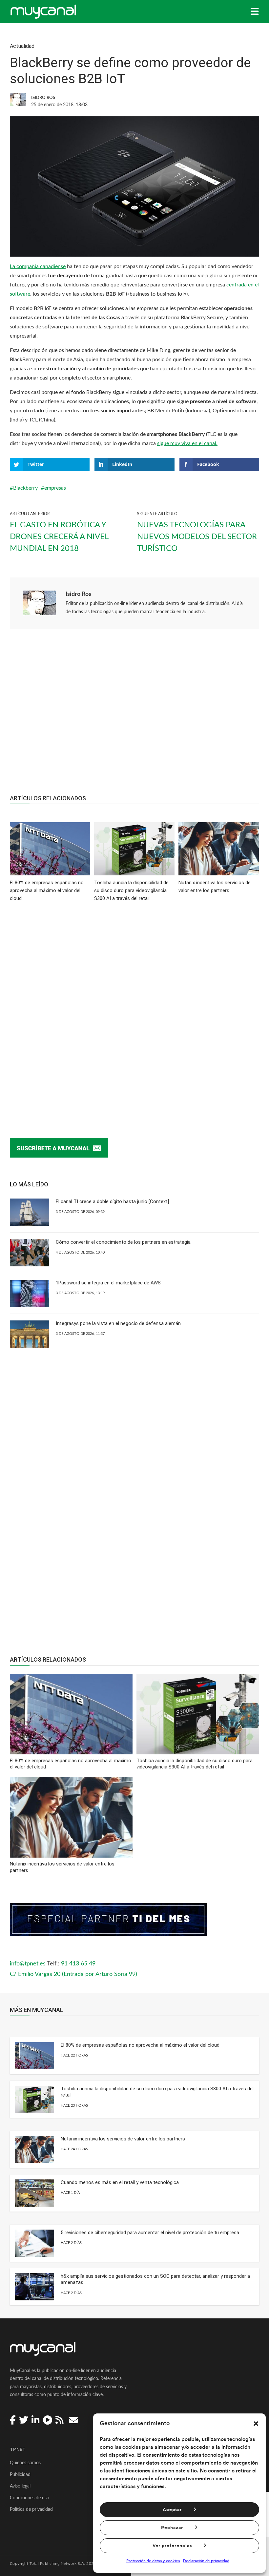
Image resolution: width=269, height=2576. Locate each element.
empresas (55, 488)
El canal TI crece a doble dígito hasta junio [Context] (112, 1201)
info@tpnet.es (28, 1964)
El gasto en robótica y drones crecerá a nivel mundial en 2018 (59, 537)
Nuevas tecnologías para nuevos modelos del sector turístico (197, 537)
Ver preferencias (172, 2546)
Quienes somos (25, 2463)
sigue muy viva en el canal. (187, 443)
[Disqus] (134, 1010)
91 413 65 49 (78, 1964)
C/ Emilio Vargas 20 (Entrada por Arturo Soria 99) (73, 1974)
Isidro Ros (78, 594)
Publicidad (20, 2475)
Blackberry (25, 488)
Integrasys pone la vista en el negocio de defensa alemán (118, 1323)
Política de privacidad (31, 2509)
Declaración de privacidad (206, 2561)
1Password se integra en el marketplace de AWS (108, 1283)
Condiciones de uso (30, 2498)
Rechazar (172, 2528)
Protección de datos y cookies (153, 2561)
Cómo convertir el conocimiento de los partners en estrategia (123, 1242)
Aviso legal (20, 2486)
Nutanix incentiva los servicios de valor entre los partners (123, 2139)
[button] (256, 2424)
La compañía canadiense (38, 266)
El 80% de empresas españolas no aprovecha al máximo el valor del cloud (140, 2045)
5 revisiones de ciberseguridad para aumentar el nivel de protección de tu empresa (150, 2233)
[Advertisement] (134, 715)
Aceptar (172, 2510)
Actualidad (22, 46)
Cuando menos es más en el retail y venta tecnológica (120, 2182)
